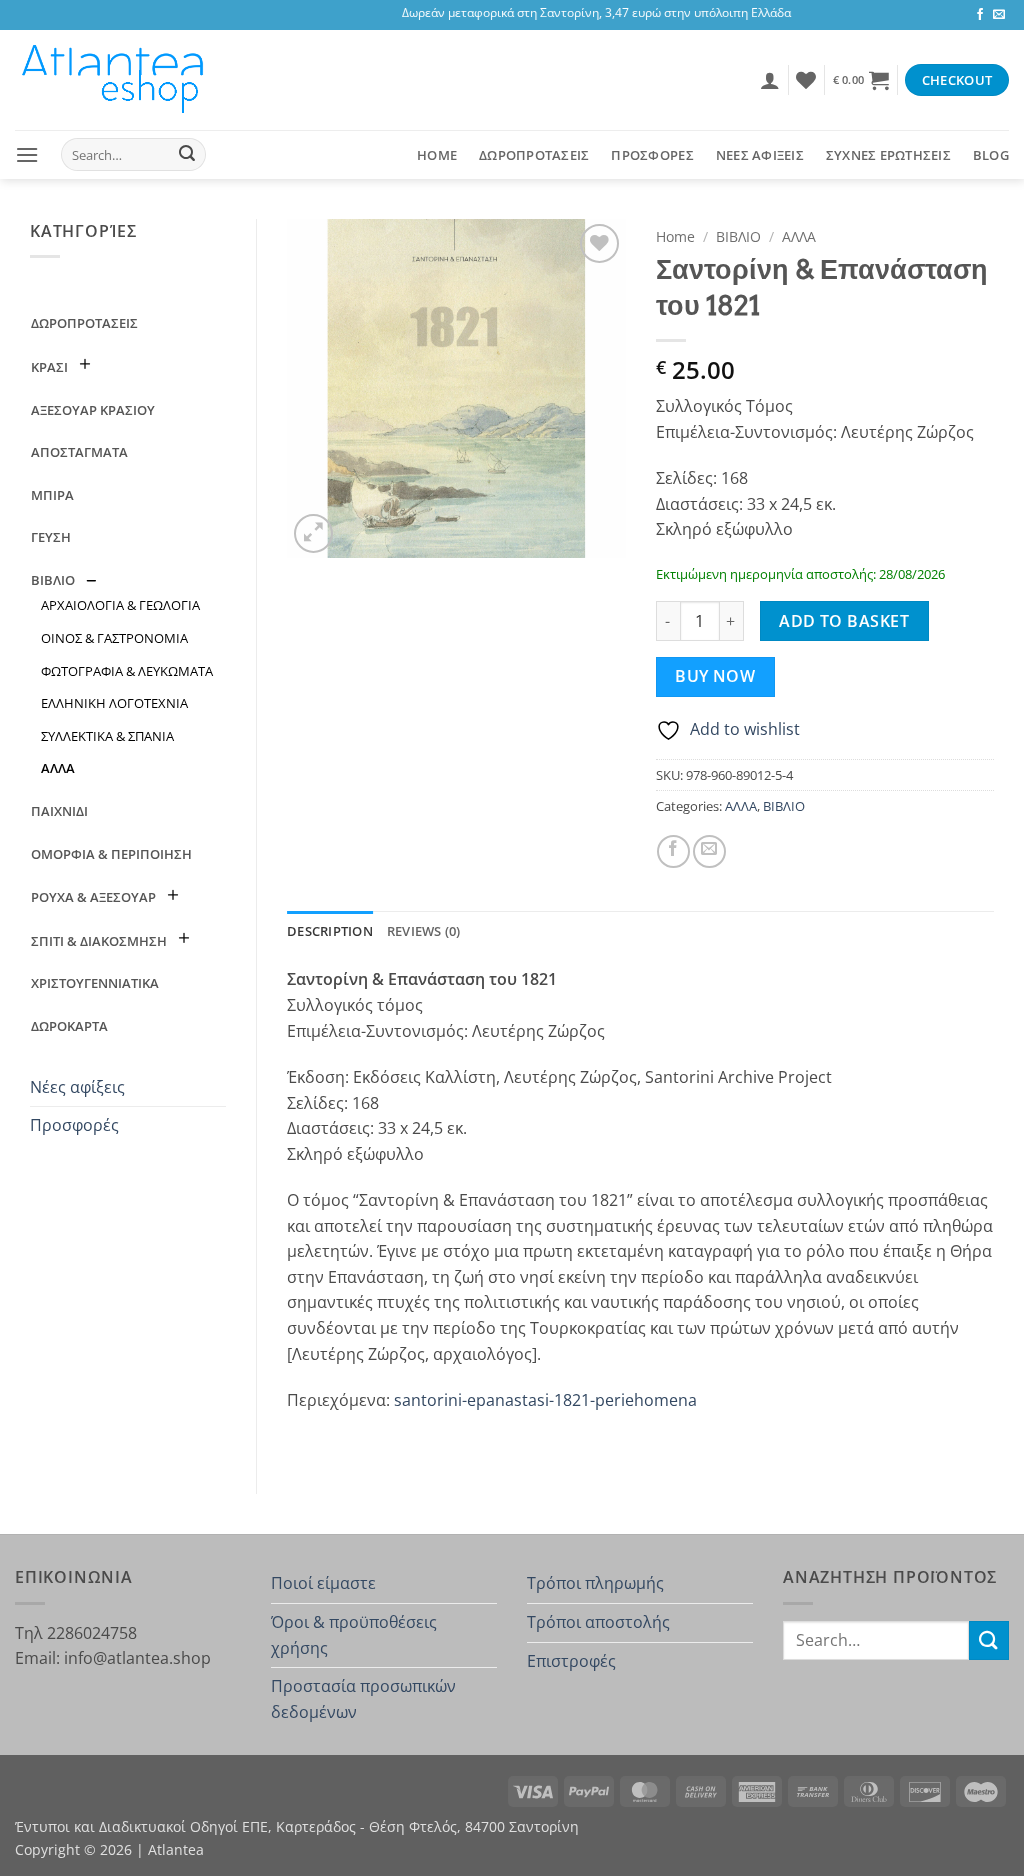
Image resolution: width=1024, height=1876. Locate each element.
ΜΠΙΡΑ (52, 495)
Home (437, 155)
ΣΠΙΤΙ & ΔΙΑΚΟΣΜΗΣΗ (99, 941)
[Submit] (187, 155)
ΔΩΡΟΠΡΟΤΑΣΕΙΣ (534, 155)
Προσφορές (74, 1125)
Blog (991, 155)
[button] (770, 80)
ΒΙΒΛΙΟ (53, 580)
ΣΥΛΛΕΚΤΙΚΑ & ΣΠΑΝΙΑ (107, 736)
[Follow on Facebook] (980, 15)
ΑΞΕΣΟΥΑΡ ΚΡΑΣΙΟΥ (93, 410)
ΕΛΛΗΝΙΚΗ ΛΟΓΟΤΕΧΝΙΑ (114, 703)
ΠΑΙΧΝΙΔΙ (59, 811)
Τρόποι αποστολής (598, 1622)
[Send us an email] (999, 15)
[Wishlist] (806, 80)
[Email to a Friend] (709, 851)
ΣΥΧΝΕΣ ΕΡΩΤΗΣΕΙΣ (888, 155)
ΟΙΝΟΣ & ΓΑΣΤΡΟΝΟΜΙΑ (114, 638)
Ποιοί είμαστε (323, 1583)
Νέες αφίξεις (77, 1087)
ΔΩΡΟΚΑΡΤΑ (69, 1026)
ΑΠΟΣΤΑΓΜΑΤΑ (79, 452)
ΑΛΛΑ (58, 768)
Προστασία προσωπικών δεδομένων (363, 1699)
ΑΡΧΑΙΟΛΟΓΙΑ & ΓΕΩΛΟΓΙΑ (120, 605)
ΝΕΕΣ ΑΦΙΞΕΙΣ (760, 155)
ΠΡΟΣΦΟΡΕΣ (652, 155)
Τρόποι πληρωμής (595, 1583)
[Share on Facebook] (673, 851)
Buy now (715, 676)
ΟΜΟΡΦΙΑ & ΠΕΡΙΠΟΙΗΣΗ (111, 854)
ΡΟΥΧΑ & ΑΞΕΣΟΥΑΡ (93, 897)
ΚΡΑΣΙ (49, 367)
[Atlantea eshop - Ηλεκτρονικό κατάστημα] (115, 80)
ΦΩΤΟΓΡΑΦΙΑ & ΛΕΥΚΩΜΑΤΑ (127, 671)
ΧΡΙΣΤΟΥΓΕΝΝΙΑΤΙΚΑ (95, 983)
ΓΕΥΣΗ (51, 537)
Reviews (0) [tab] (424, 931)
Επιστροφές (571, 1661)
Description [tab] (330, 931)
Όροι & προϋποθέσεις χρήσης (354, 1635)
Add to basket (844, 621)
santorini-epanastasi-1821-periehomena (545, 1400)
